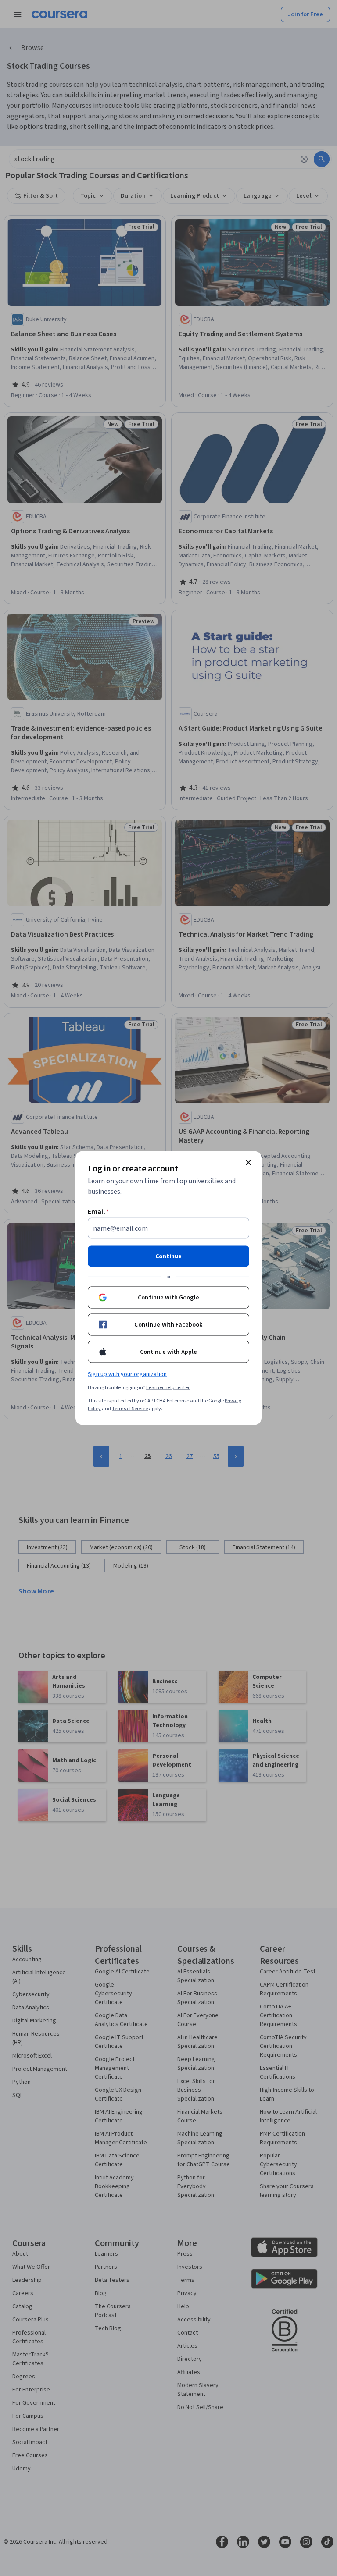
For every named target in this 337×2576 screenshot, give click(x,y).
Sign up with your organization (127, 1374)
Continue (168, 1256)
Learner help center (168, 1388)
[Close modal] (248, 1163)
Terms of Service (130, 1409)
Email (99, 1212)
